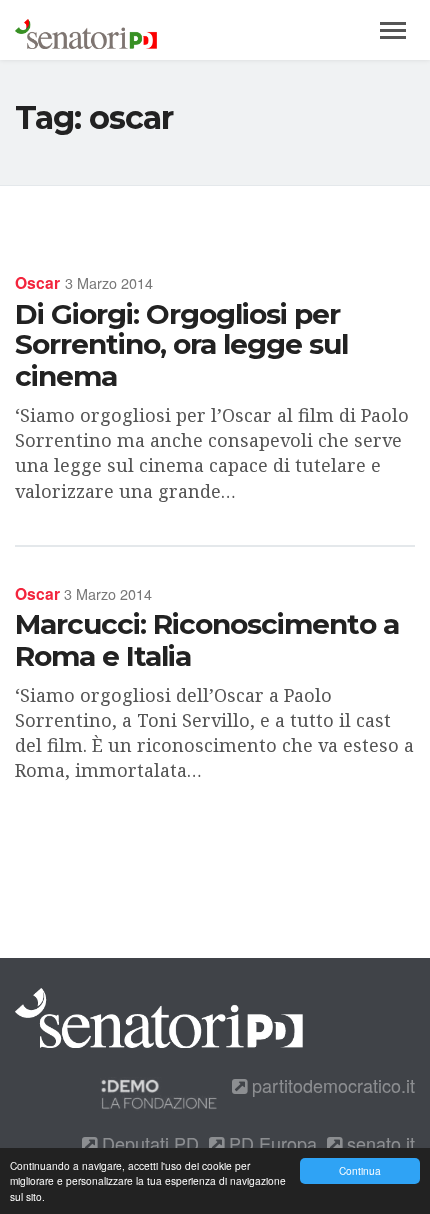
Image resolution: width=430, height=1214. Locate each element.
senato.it (378, 1143)
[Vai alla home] (86, 30)
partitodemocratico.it (331, 1085)
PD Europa (270, 1143)
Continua (360, 1170)
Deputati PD (148, 1143)
